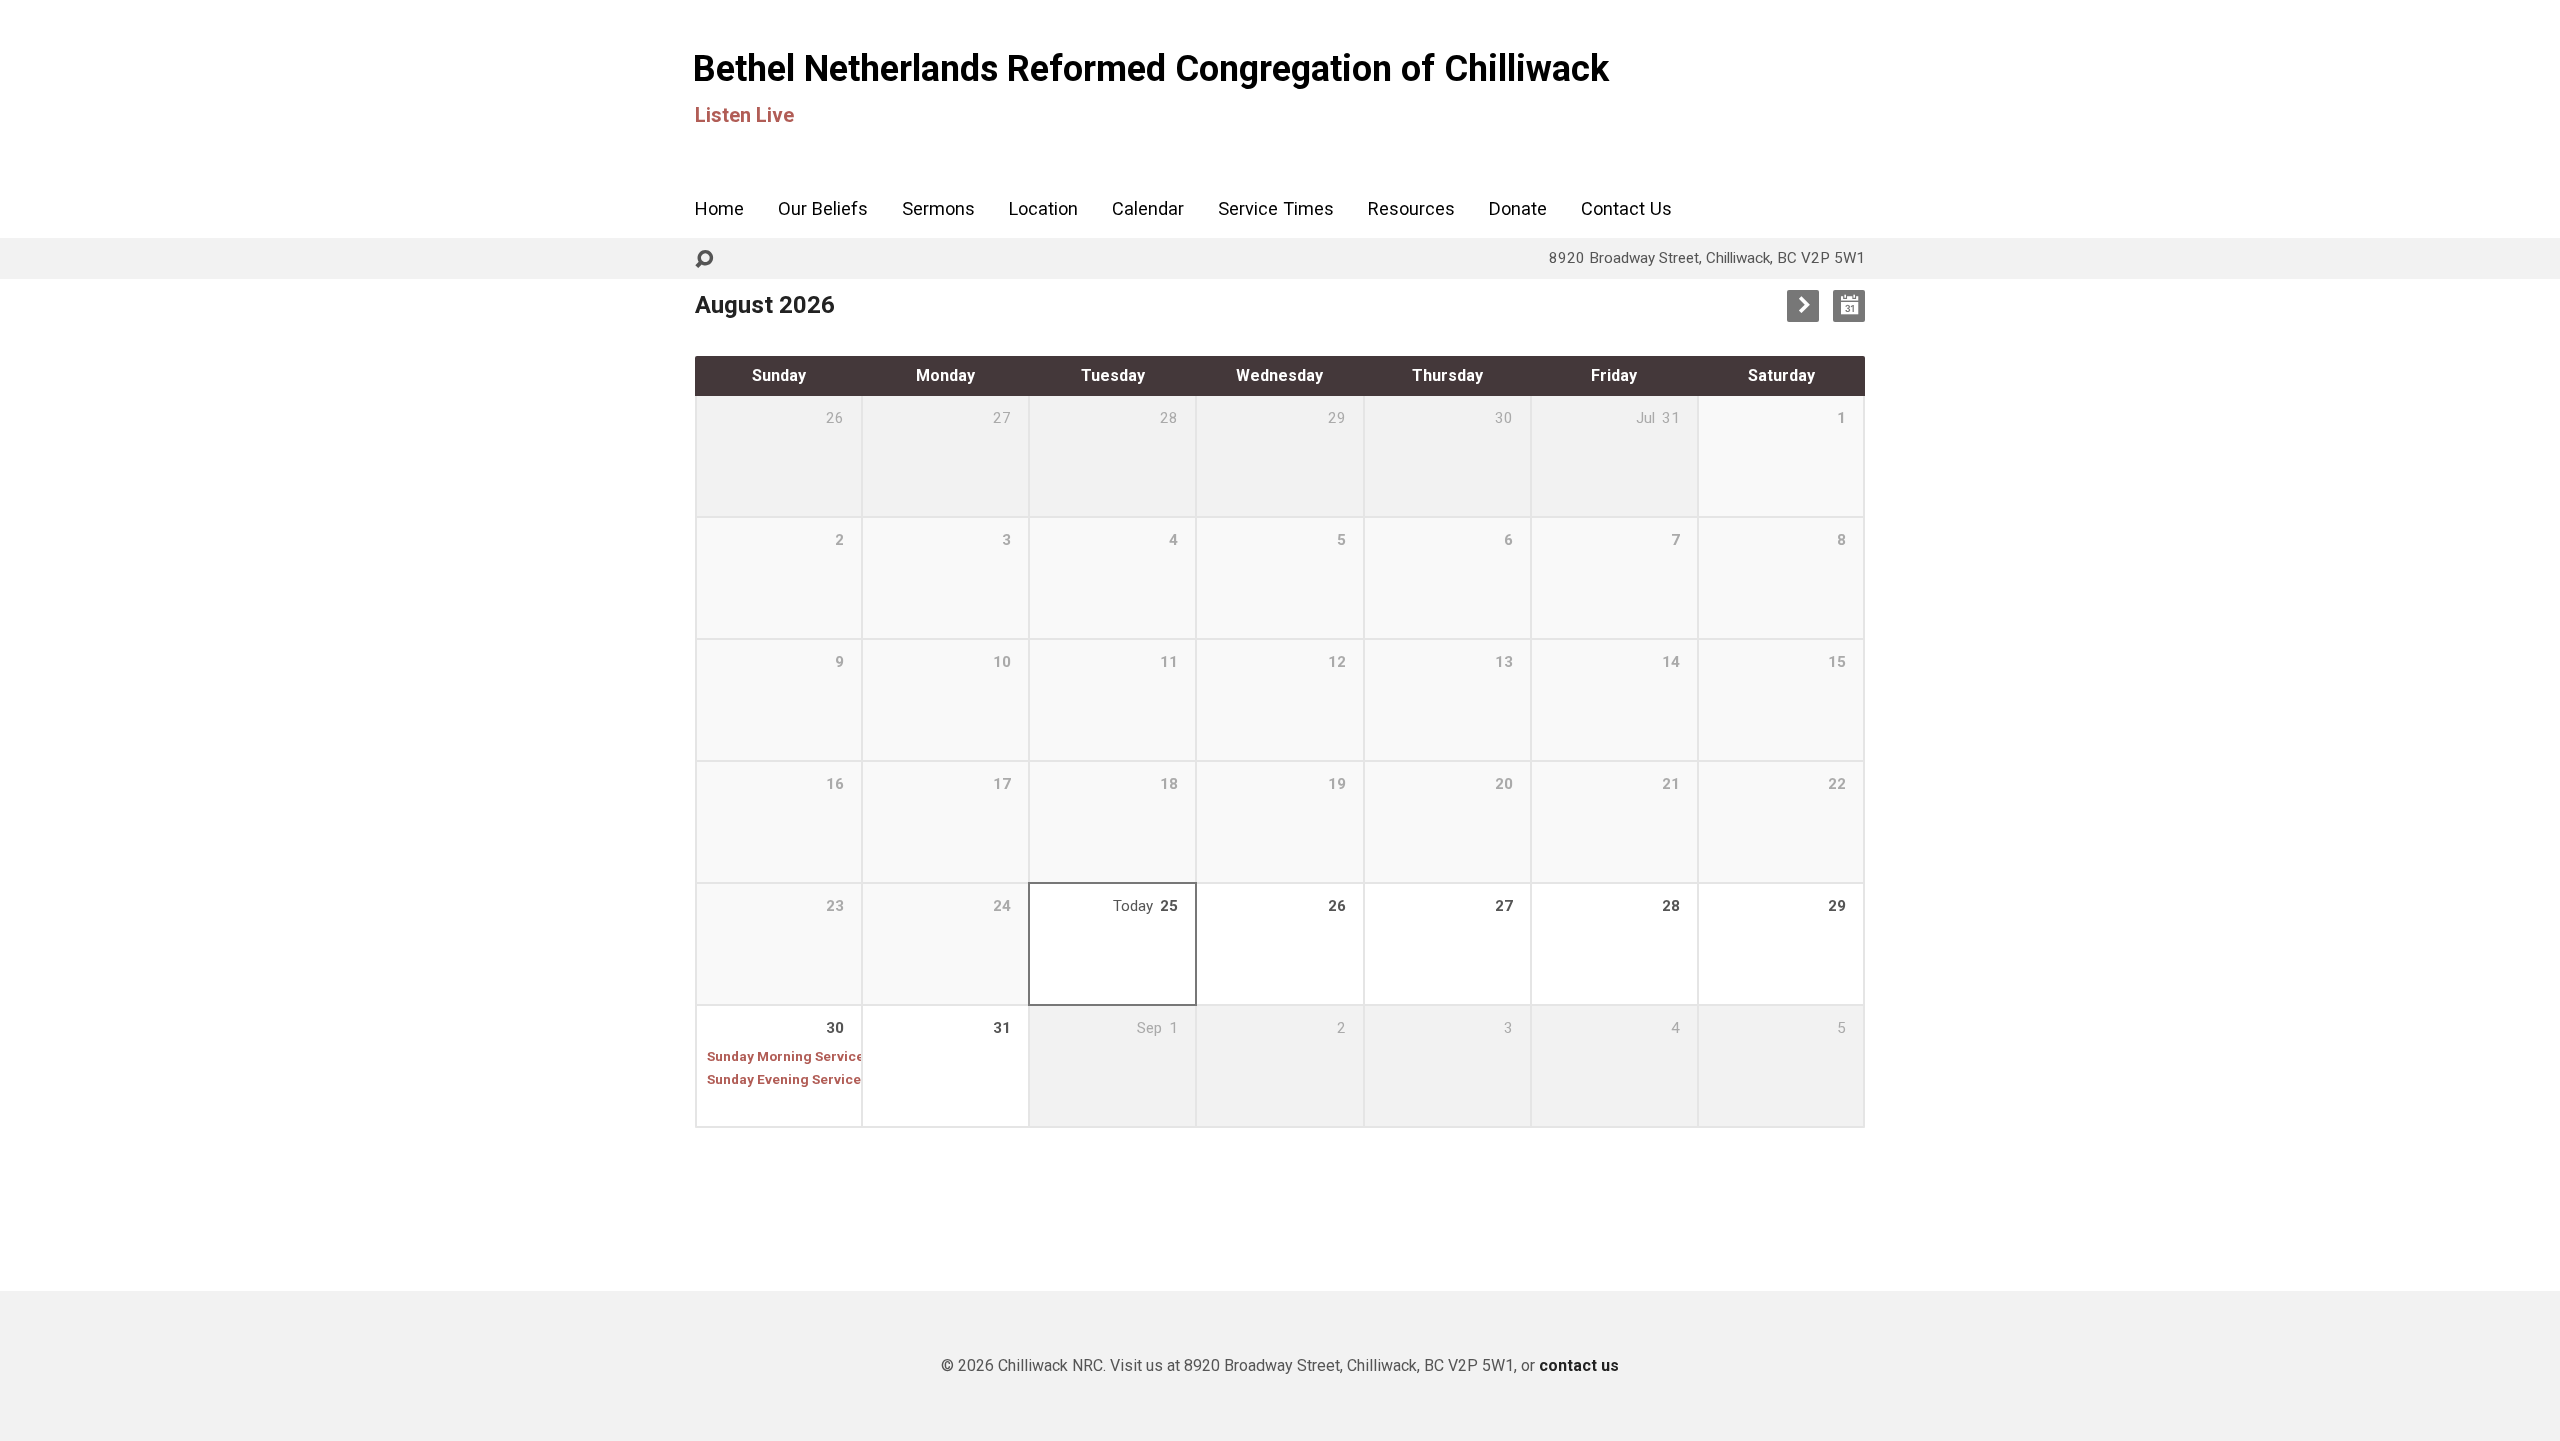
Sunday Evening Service (784, 1079)
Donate (1518, 209)
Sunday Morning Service (785, 1056)
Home (719, 209)
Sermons (938, 209)
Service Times (1276, 209)
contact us (1579, 1365)
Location (1043, 209)
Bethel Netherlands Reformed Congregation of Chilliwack (1151, 69)
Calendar (1148, 209)
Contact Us (1626, 209)
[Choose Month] (1849, 306)
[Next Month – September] (1803, 306)
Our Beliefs (823, 209)
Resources (1411, 209)
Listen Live (744, 115)
